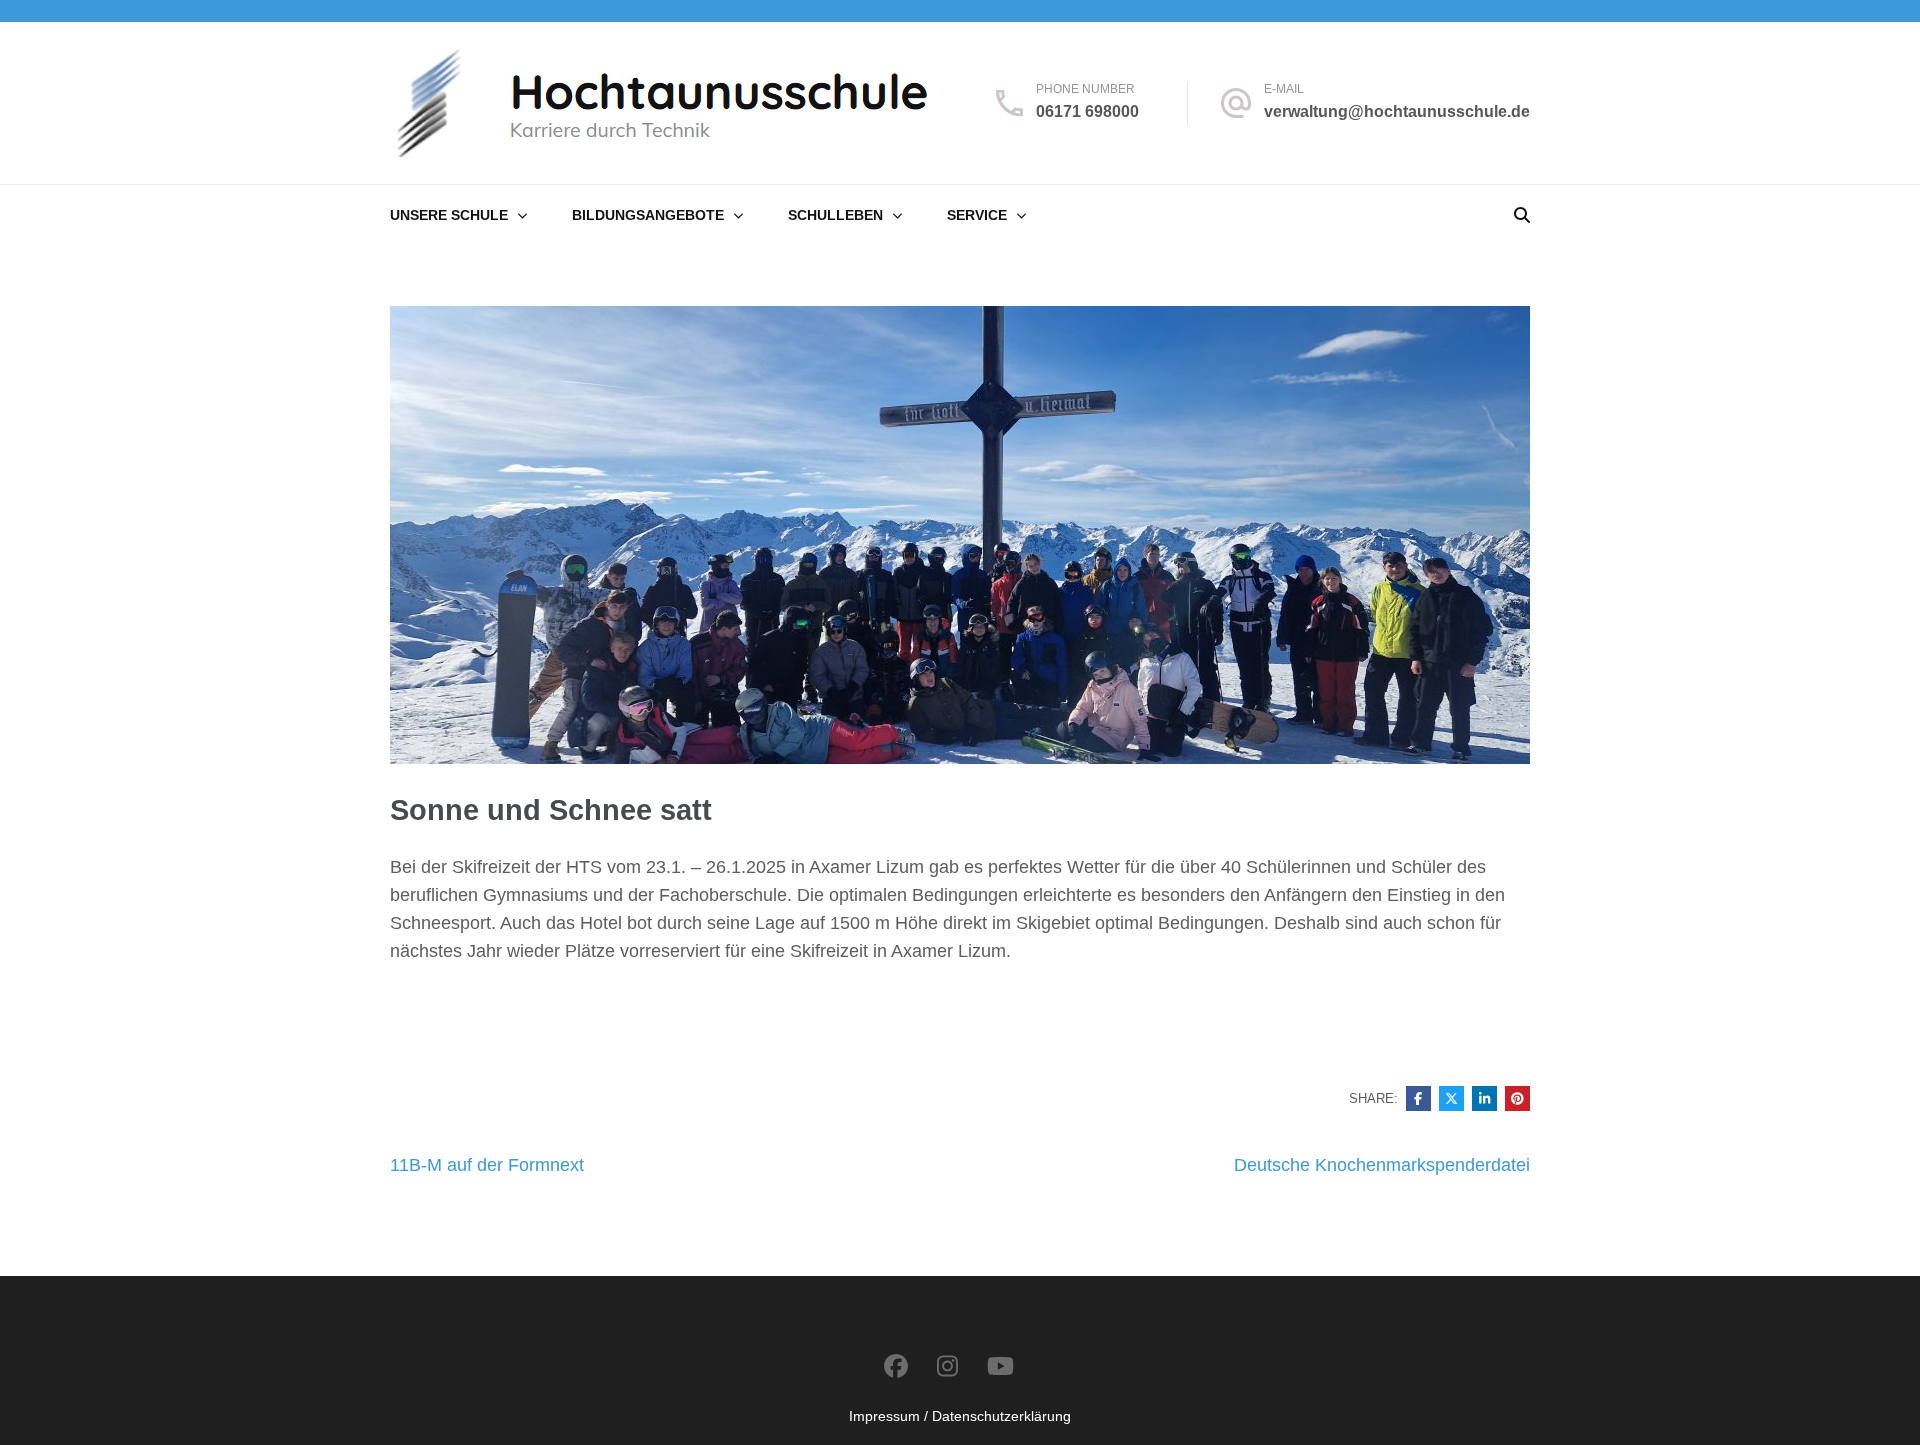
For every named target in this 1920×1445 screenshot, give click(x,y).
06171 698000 (1087, 111)
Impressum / (888, 1416)
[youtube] (1000, 1366)
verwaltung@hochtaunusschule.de (1397, 111)
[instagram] (947, 1366)
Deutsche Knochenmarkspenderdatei (1382, 1165)
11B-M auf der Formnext (487, 1165)
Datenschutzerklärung (1001, 1416)
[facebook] (896, 1366)
